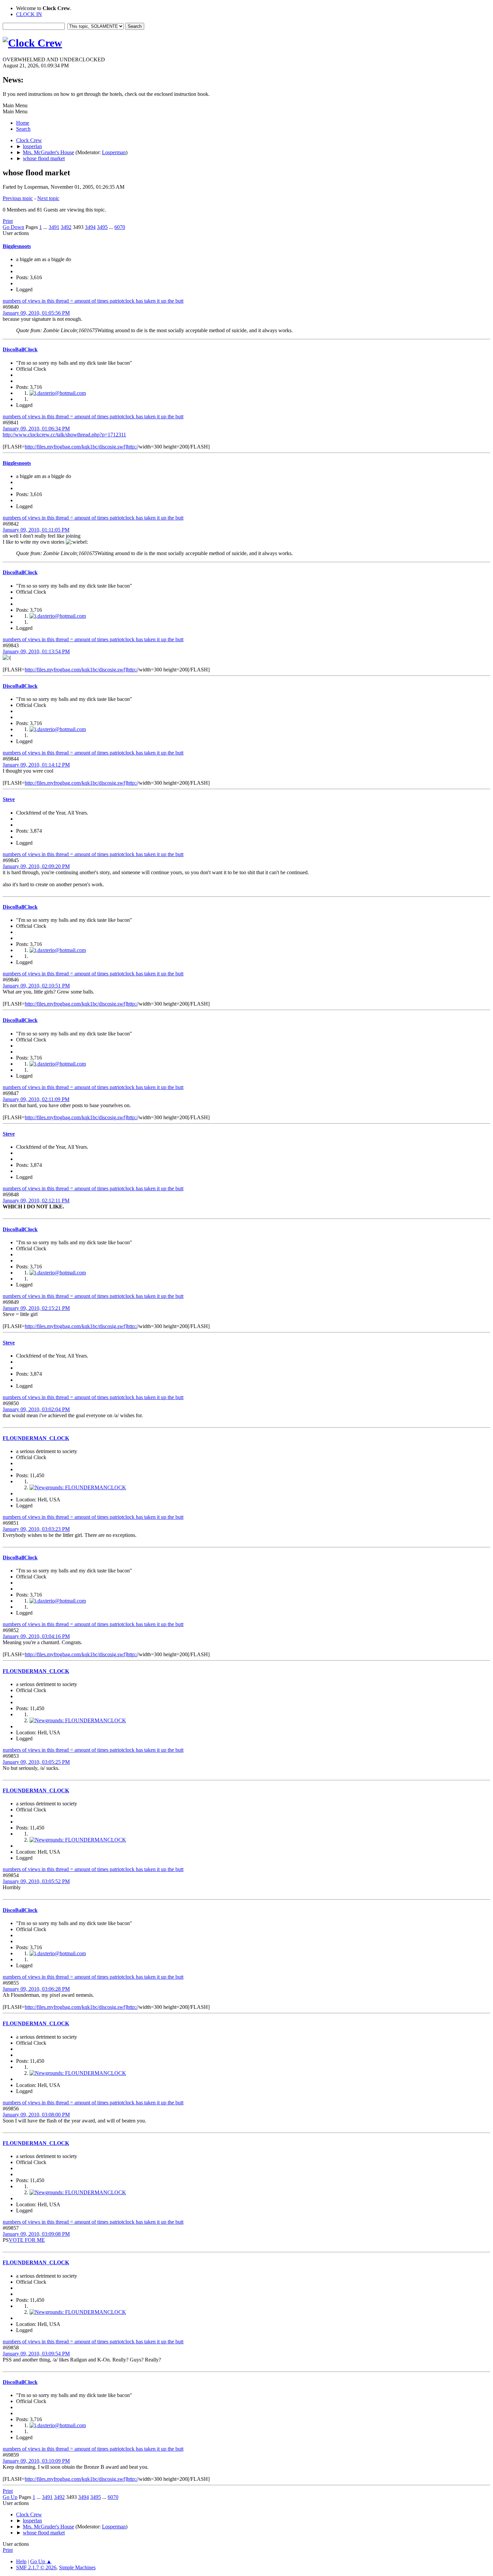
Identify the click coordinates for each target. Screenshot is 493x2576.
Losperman (114, 152)
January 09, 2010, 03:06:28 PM (36, 1989)
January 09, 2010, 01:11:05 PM (36, 530)
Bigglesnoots (17, 246)
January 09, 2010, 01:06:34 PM (36, 429)
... (46, 227)
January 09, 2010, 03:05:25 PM (36, 1762)
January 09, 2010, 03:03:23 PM (36, 1529)
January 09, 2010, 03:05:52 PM (36, 1881)
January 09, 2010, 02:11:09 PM (36, 1099)
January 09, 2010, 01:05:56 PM (36, 313)
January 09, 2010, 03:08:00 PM (36, 2115)
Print (8, 221)
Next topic (48, 198)
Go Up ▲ (41, 2561)
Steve (9, 799)
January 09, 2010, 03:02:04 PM (36, 1409)
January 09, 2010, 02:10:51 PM (36, 986)
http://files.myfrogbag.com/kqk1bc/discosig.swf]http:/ (81, 447)
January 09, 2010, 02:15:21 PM (36, 1308)
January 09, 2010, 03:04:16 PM (36, 1636)
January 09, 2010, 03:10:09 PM (36, 2461)
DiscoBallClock (20, 349)
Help (21, 2561)
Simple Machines (77, 2567)
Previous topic (18, 198)
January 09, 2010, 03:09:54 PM (36, 2354)
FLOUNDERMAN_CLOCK (36, 1438)
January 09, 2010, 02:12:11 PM (36, 1201)
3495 (102, 227)
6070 (120, 227)
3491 (54, 227)
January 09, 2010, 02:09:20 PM (36, 866)
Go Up (10, 2497)
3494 (90, 227)
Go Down (13, 227)
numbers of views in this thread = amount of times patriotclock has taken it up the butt (93, 301)
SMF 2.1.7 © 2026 (36, 2567)
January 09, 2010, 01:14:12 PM (36, 765)
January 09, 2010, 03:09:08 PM (36, 2234)
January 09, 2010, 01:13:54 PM (36, 651)
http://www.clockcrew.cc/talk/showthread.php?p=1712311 (64, 435)
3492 (66, 227)
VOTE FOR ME (27, 2240)
